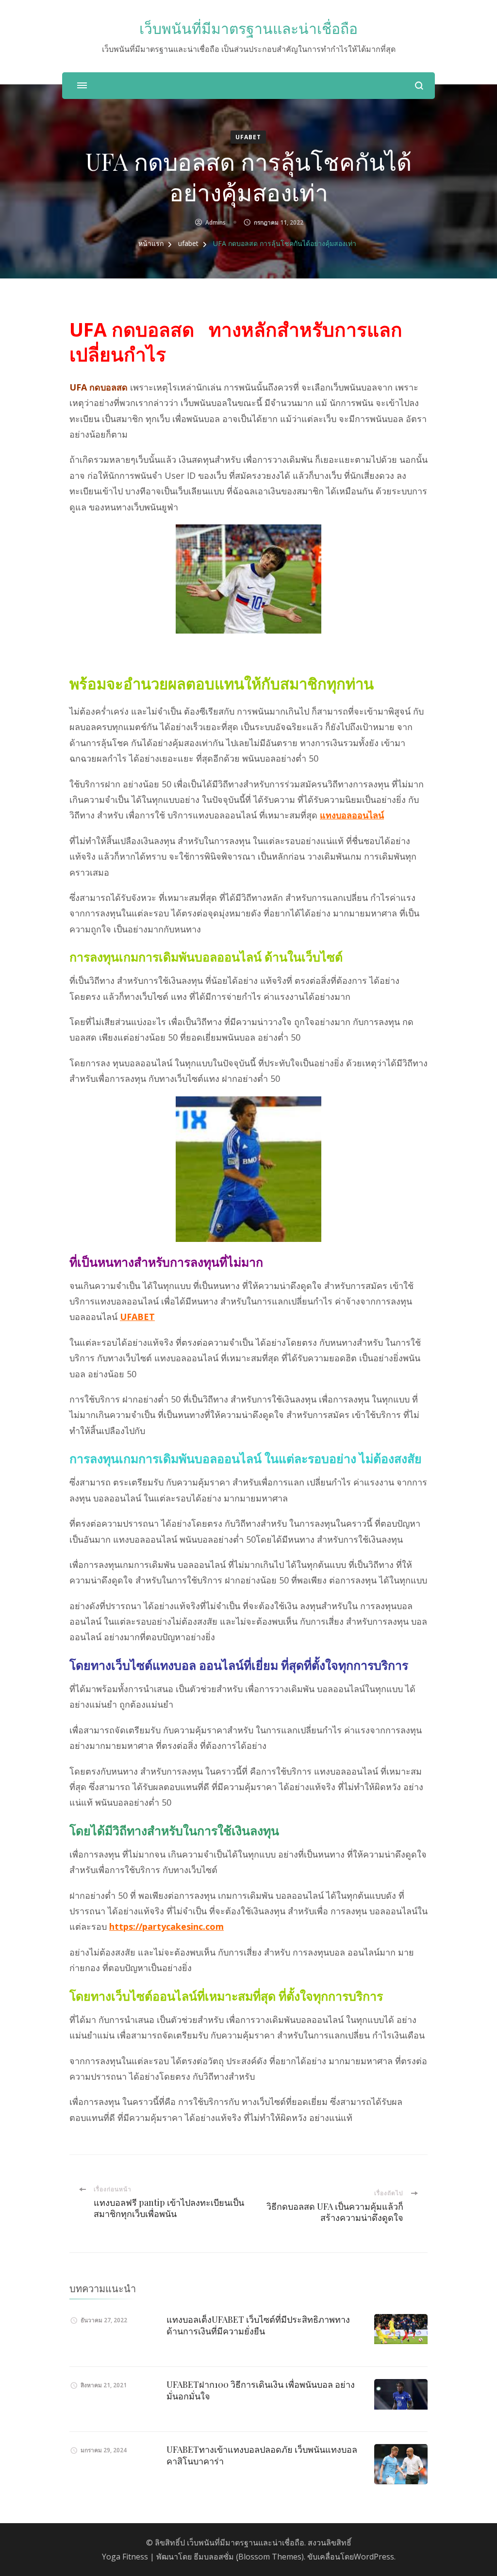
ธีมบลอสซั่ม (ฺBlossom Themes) (249, 2557)
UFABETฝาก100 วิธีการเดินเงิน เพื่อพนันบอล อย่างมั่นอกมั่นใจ (261, 2390)
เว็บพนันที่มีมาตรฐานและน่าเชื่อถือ (248, 29)
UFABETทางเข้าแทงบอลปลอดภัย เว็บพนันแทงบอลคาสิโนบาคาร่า (262, 2455)
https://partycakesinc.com (166, 1926)
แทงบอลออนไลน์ (352, 815)
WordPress (374, 2557)
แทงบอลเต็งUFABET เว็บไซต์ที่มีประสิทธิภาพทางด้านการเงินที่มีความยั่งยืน (258, 2325)
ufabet (248, 137)
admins (215, 222)
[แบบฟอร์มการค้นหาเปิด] (419, 86)
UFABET (137, 1317)
